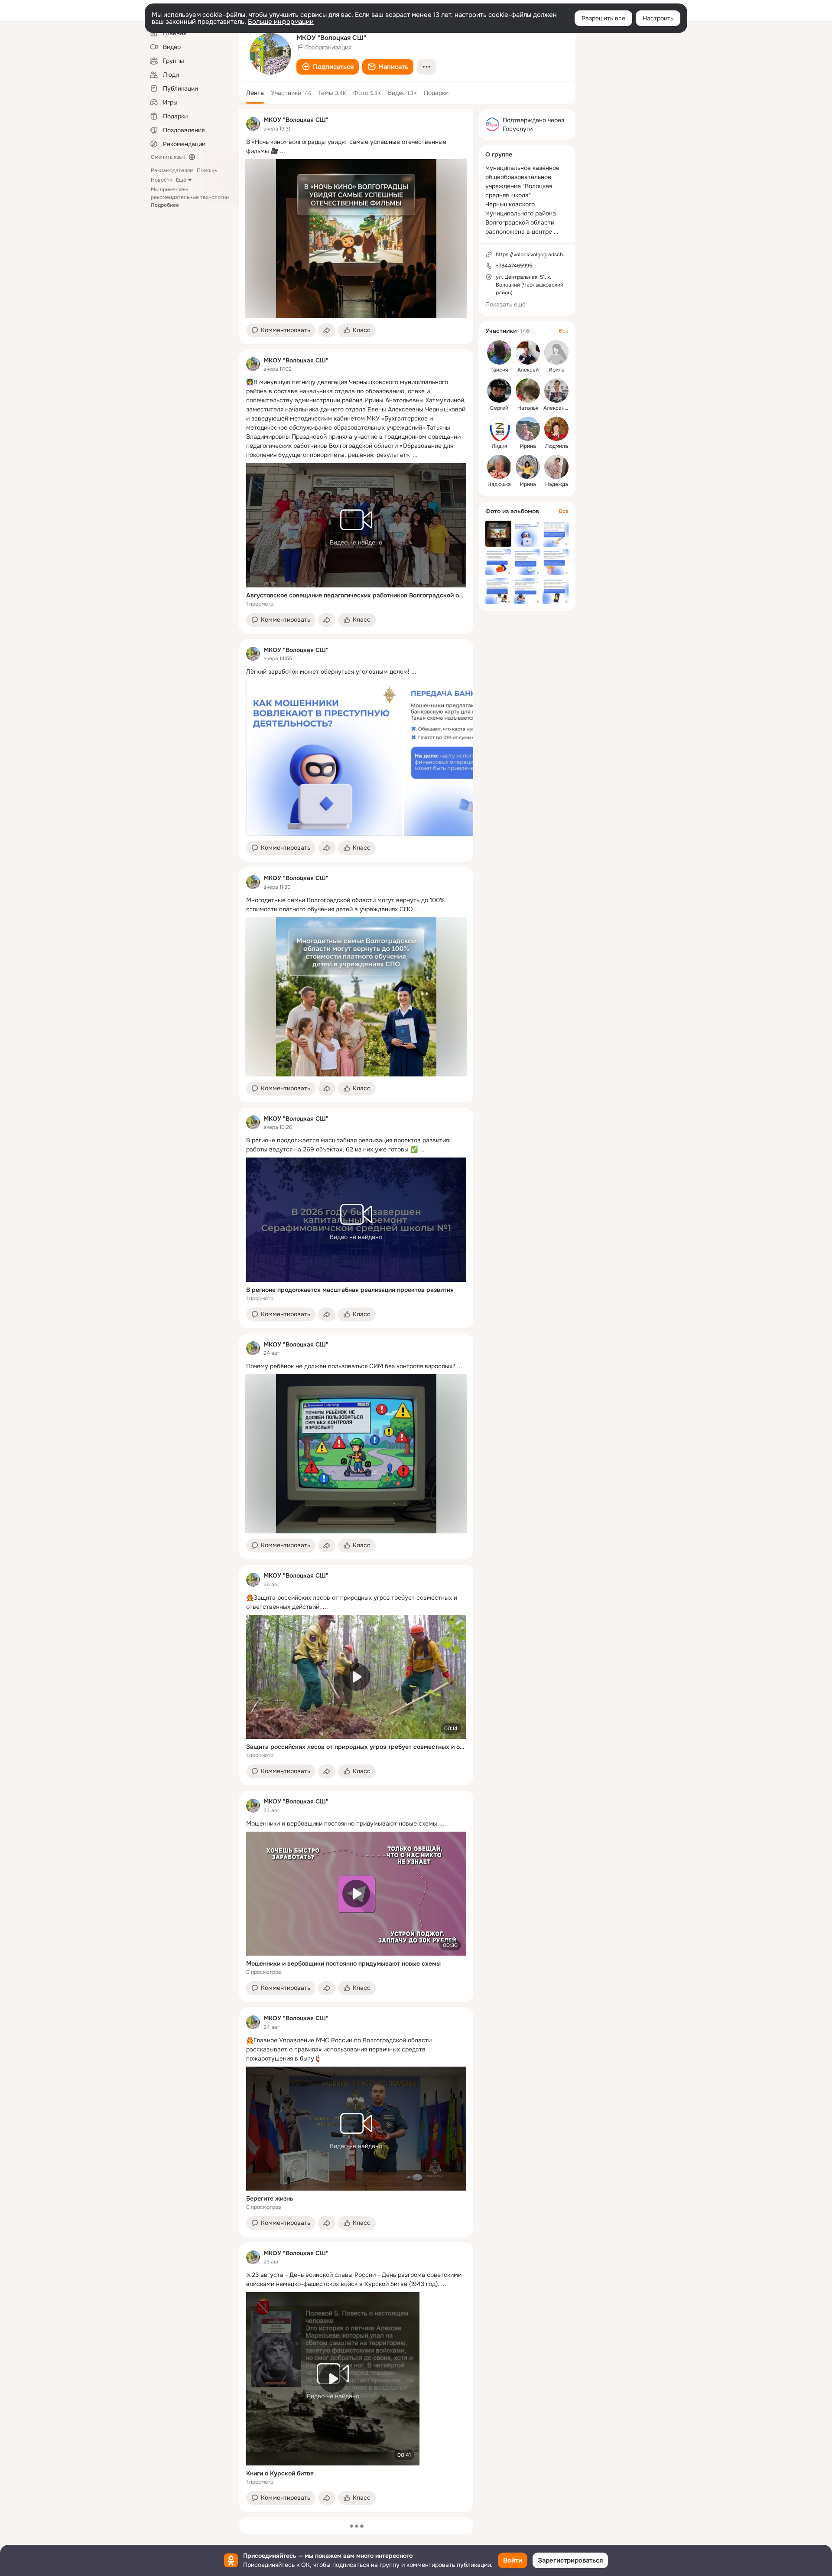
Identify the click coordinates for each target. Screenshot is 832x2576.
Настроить (658, 18)
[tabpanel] (356, 1310)
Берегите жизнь (270, 2198)
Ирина (557, 370)
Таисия (499, 370)
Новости (162, 180)
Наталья (528, 408)
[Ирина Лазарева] (556, 352)
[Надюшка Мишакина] (499, 467)
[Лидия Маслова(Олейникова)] (499, 429)
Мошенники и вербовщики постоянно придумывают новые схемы (343, 1963)
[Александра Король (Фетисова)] (556, 391)
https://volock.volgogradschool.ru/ (537, 254)
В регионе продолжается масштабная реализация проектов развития (350, 1290)
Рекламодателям (172, 170)
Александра (559, 408)
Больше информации (281, 22)
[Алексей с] (528, 352)
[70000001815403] (253, 124)
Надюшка (499, 484)
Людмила (557, 446)
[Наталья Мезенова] (528, 391)
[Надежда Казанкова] (556, 467)
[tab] (255, 93)
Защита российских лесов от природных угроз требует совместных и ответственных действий (356, 1747)
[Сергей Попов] (499, 391)
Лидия (499, 446)
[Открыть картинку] (324, 758)
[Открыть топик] (356, 147)
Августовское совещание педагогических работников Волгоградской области (356, 595)
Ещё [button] (181, 180)
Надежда (557, 484)
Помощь (207, 170)
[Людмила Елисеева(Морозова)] (556, 429)
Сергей (499, 408)
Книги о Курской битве (280, 2473)
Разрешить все (603, 18)
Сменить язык (168, 157)
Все (564, 331)
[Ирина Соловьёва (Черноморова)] (528, 467)
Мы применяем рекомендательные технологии (190, 197)
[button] (328, 67)
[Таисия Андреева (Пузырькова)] (499, 352)
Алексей (528, 370)
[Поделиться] (327, 330)
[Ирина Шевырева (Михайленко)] (528, 429)
